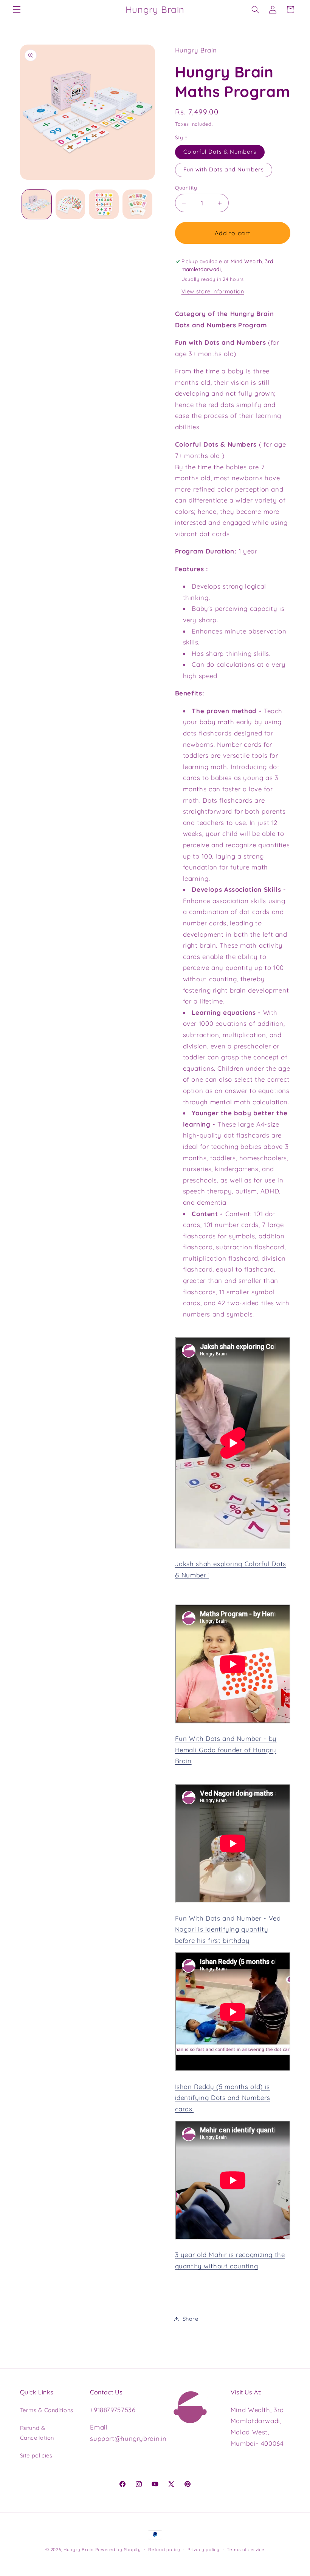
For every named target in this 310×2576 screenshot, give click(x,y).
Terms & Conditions (47, 2410)
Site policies (36, 2455)
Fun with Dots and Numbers (224, 169)
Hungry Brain (79, 2549)
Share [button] (191, 2319)
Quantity (186, 187)
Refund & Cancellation (37, 2433)
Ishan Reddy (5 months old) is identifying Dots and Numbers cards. (223, 2098)
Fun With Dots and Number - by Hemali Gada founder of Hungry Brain (226, 1750)
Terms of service (246, 2549)
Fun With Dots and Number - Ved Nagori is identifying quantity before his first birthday (228, 1929)
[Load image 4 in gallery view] (137, 204)
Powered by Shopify (118, 2549)
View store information (213, 291)
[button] (17, 9)
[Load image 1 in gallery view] (37, 204)
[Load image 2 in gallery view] (70, 204)
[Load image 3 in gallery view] (104, 204)
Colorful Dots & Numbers (220, 152)
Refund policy (164, 2549)
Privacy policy (203, 2549)
